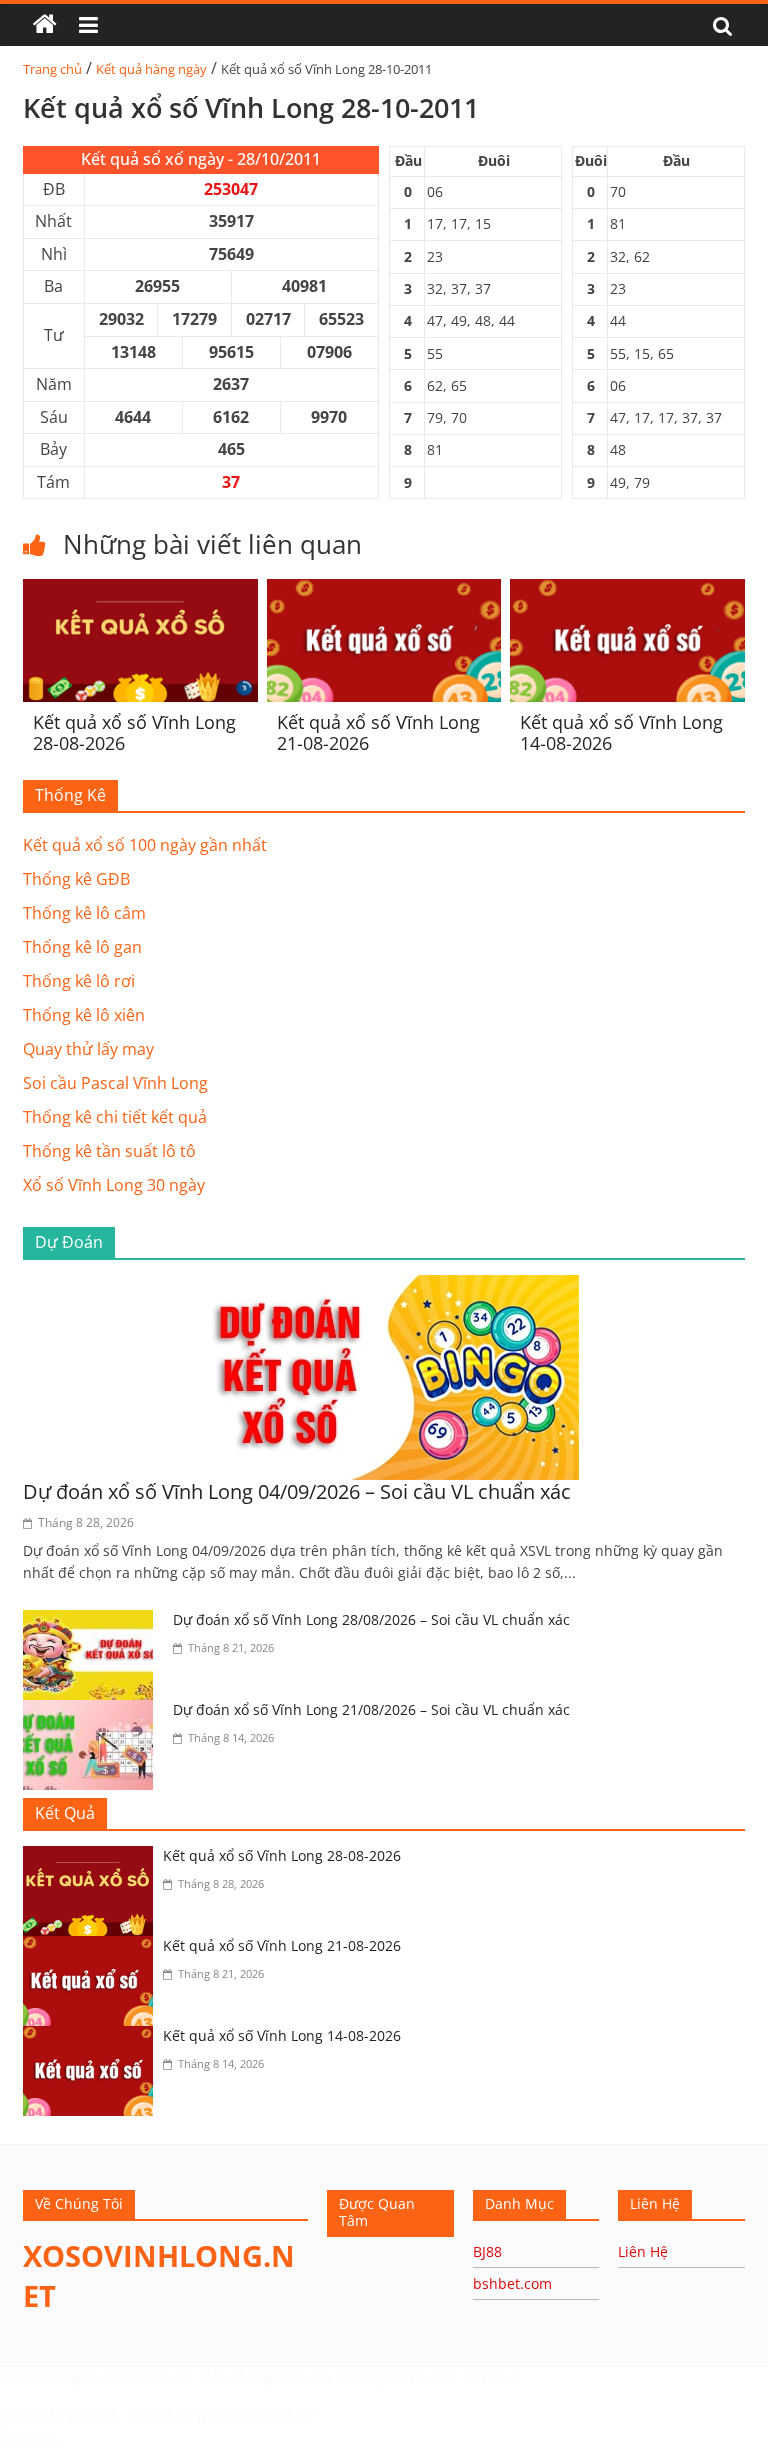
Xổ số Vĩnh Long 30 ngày (114, 1185)
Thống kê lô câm (84, 913)
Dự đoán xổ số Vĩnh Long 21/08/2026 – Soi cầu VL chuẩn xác (371, 1709)
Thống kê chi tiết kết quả (115, 1117)
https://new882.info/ (246, 2415)
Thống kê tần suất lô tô (109, 1151)
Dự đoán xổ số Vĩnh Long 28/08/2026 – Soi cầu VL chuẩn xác (371, 1619)
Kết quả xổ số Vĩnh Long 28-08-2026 (134, 733)
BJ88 (487, 2251)
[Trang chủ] (45, 25)
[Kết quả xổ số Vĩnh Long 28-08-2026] (140, 591)
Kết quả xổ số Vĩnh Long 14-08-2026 (621, 733)
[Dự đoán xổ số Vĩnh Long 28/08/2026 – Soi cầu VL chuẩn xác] (93, 1622)
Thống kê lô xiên (84, 1015)
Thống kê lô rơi (79, 981)
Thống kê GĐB (76, 879)
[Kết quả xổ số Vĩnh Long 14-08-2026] (627, 591)
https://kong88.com (64, 2376)
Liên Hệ (643, 2251)
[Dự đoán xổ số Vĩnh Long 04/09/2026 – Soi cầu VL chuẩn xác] (384, 1287)
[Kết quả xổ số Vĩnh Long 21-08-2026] (384, 591)
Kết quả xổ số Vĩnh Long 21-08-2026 (378, 733)
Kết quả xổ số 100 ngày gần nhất (145, 845)
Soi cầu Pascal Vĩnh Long (115, 1083)
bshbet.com (512, 2283)
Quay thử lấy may (88, 1049)
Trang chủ (52, 69)
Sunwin (27, 2437)
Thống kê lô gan (82, 947)
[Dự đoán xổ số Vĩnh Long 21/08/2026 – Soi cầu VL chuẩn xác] (93, 1712)
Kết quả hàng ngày (151, 69)
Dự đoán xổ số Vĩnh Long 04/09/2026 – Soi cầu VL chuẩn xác (297, 1491)
